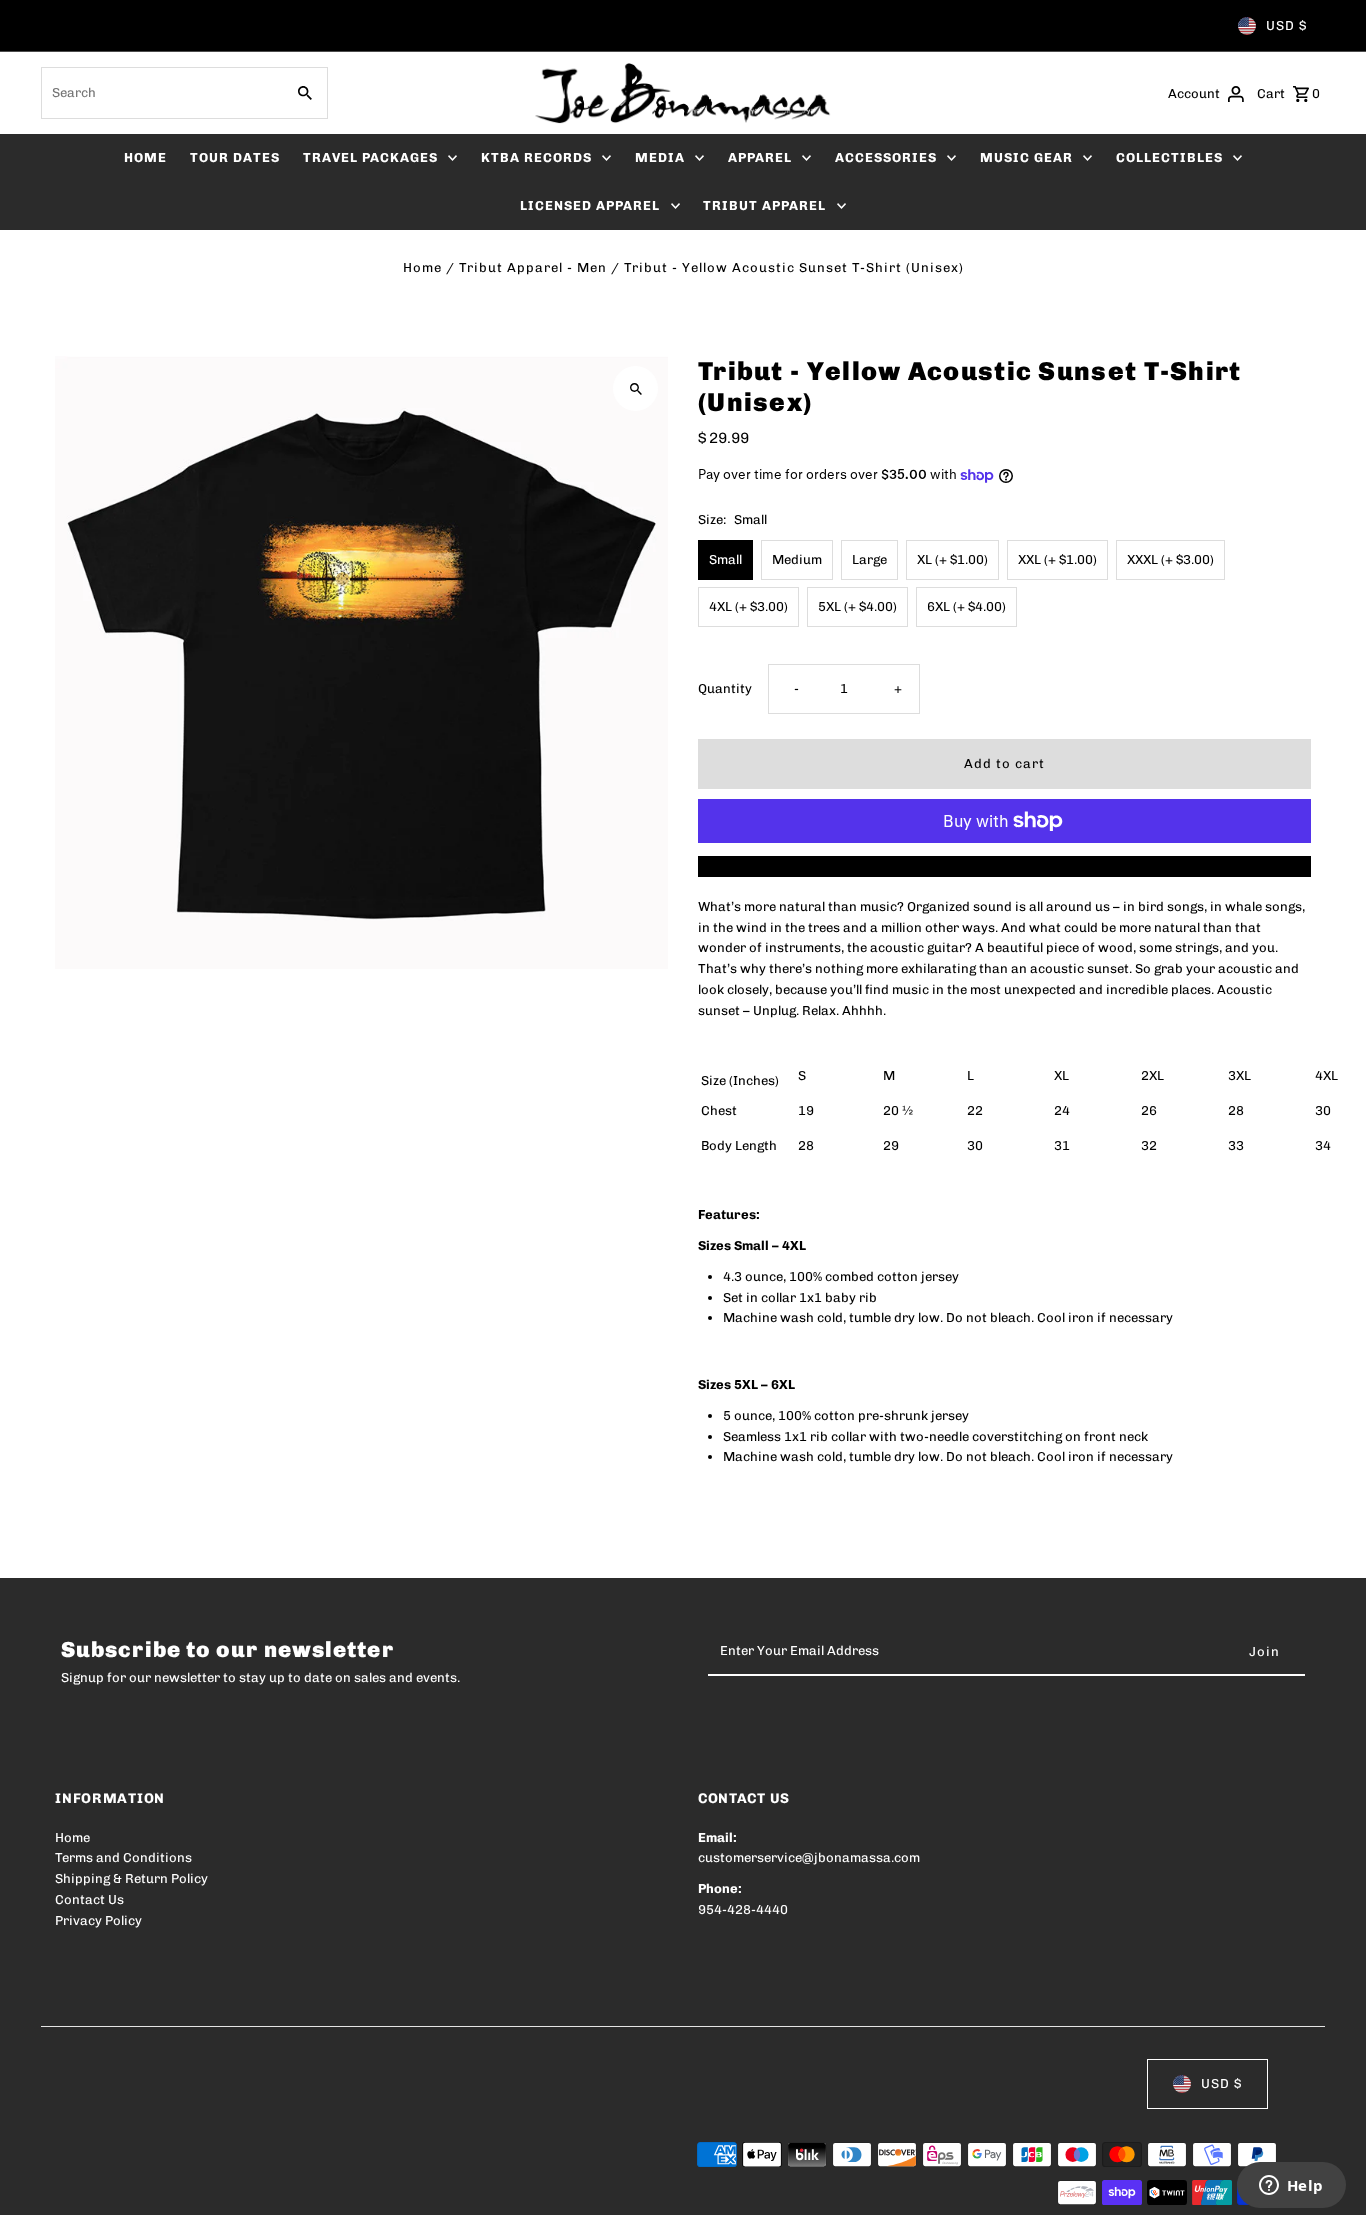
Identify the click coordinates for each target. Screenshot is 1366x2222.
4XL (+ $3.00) (748, 606)
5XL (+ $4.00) (857, 606)
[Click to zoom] (635, 388)
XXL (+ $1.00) (1057, 559)
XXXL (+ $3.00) (1170, 559)
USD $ (1286, 25)
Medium (797, 559)
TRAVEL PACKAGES (370, 157)
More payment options (1004, 865)
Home (422, 267)
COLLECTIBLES (1169, 157)
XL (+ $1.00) (952, 559)
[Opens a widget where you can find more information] (1291, 2187)
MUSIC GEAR (1026, 157)
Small (725, 559)
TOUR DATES (235, 157)
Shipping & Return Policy (131, 1878)
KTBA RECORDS (536, 157)
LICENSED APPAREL (590, 205)
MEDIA (660, 157)
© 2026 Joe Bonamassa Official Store (171, 2193)
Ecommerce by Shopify (423, 2193)
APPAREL (760, 157)
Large (869, 559)
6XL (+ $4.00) (966, 606)
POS (310, 2193)
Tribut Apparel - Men (533, 267)
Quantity (725, 688)
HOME (145, 157)
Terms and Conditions (123, 1857)
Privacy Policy (98, 1920)
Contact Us (89, 1899)
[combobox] (160, 93)
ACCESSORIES (886, 157)
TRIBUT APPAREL (764, 205)
